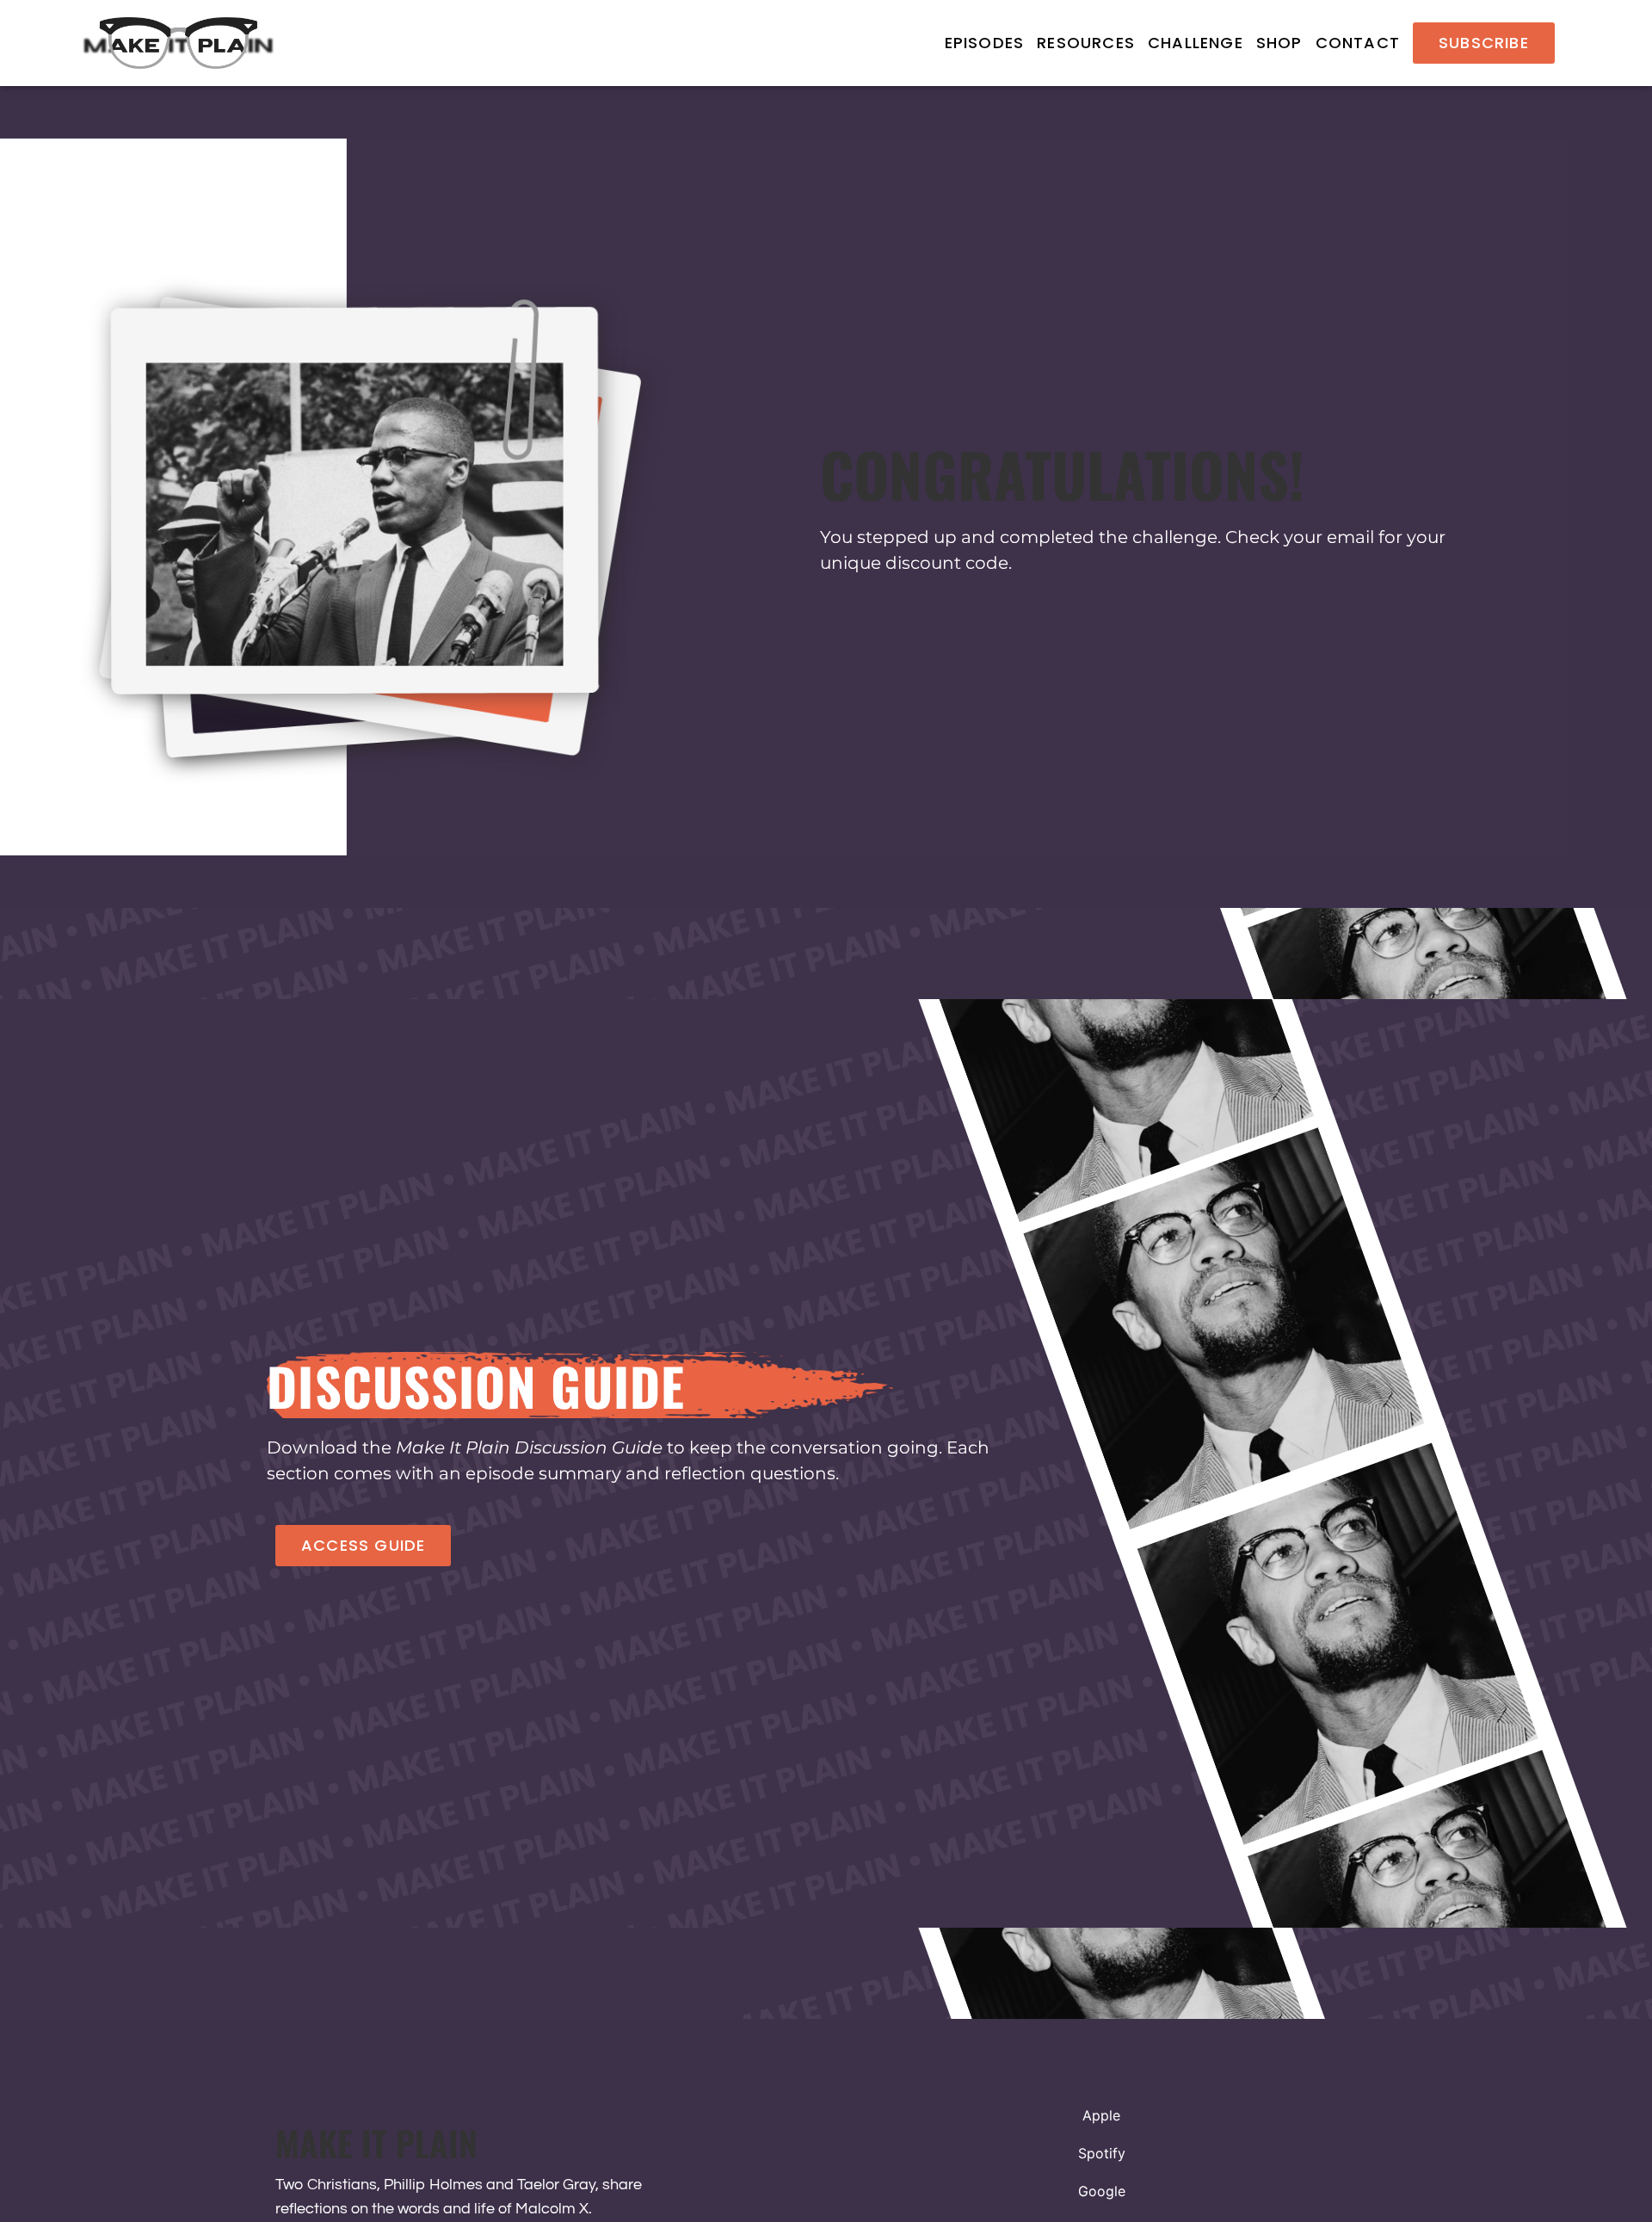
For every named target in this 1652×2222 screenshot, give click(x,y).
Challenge (1196, 43)
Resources (1086, 43)
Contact (1358, 43)
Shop (1279, 43)
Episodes (985, 43)
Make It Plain (376, 2143)
